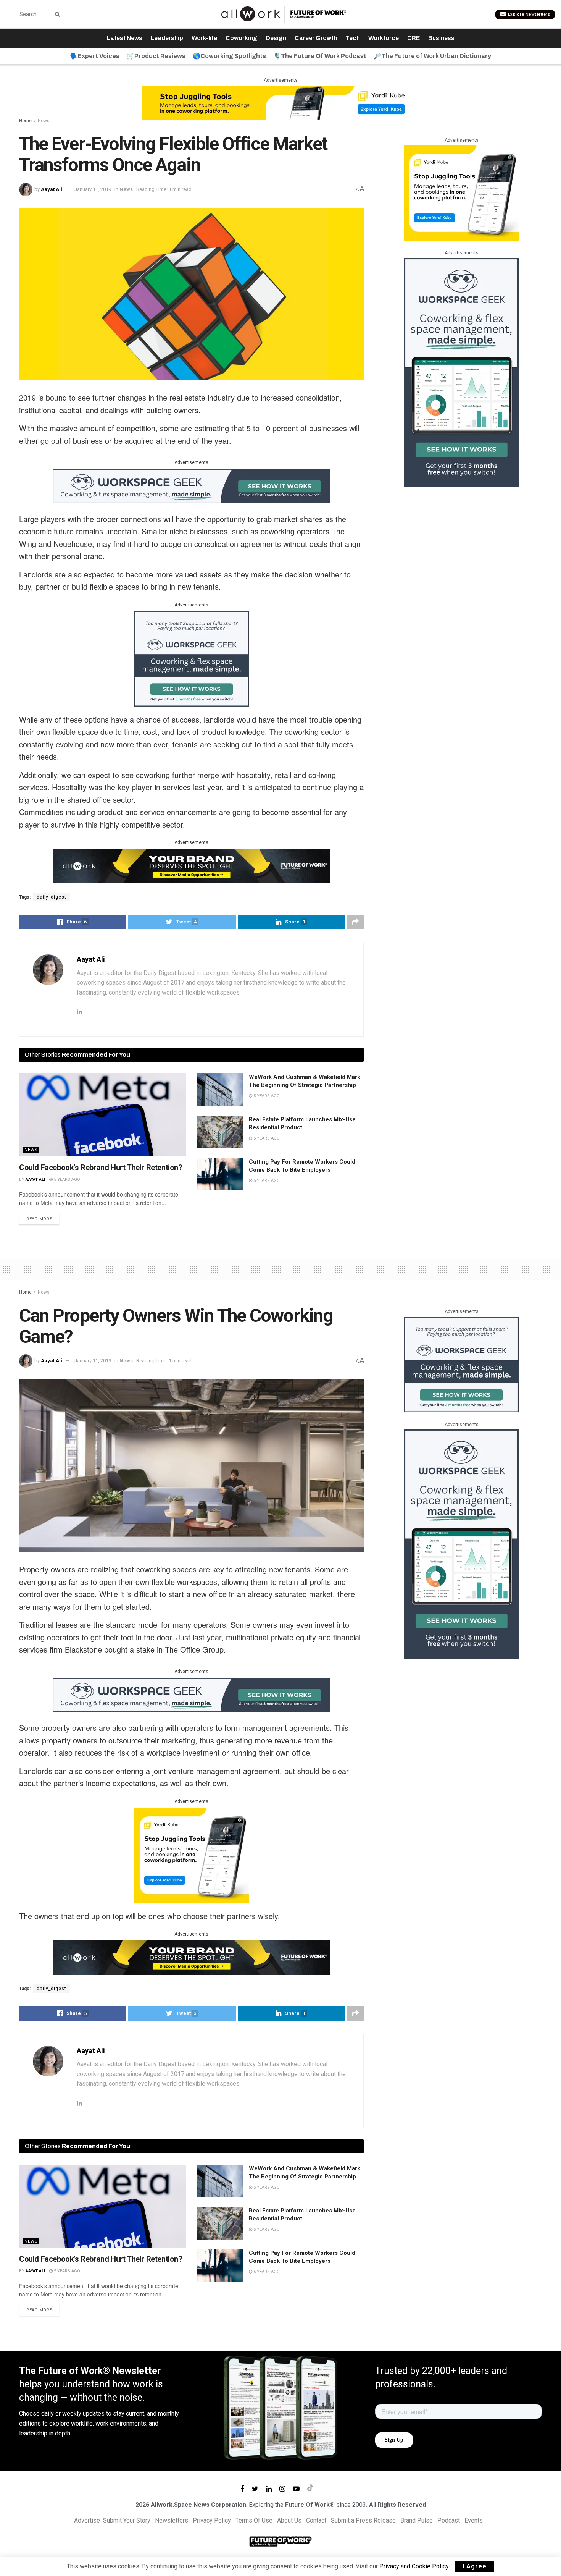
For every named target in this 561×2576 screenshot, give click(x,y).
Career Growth (316, 38)
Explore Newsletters (528, 14)
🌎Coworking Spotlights (229, 56)
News (44, 121)
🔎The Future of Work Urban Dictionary (432, 56)
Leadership (167, 38)
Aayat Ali (52, 189)
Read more (39, 1219)
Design (276, 38)
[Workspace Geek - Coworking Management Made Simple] (192, 485)
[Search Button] (56, 14)
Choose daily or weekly (50, 2413)
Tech (353, 38)
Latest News (125, 38)
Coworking (241, 38)
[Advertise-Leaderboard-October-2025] (192, 865)
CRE (413, 38)
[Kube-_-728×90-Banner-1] (280, 102)
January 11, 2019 (93, 189)
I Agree (475, 2566)
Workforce (384, 38)
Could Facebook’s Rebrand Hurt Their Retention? (101, 1168)
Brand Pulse (417, 2520)
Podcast (449, 2520)
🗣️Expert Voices (95, 56)
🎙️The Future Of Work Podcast (320, 56)
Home (25, 121)
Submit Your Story (127, 2520)
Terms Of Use (254, 2520)
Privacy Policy (212, 2520)
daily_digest (52, 897)
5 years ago (66, 1180)
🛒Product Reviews (156, 56)
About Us (289, 2520)
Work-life (204, 38)
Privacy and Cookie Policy (414, 2566)
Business (441, 38)
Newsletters (172, 2520)
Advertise (87, 2520)
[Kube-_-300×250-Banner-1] (461, 192)
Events (474, 2520)
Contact (316, 2520)
